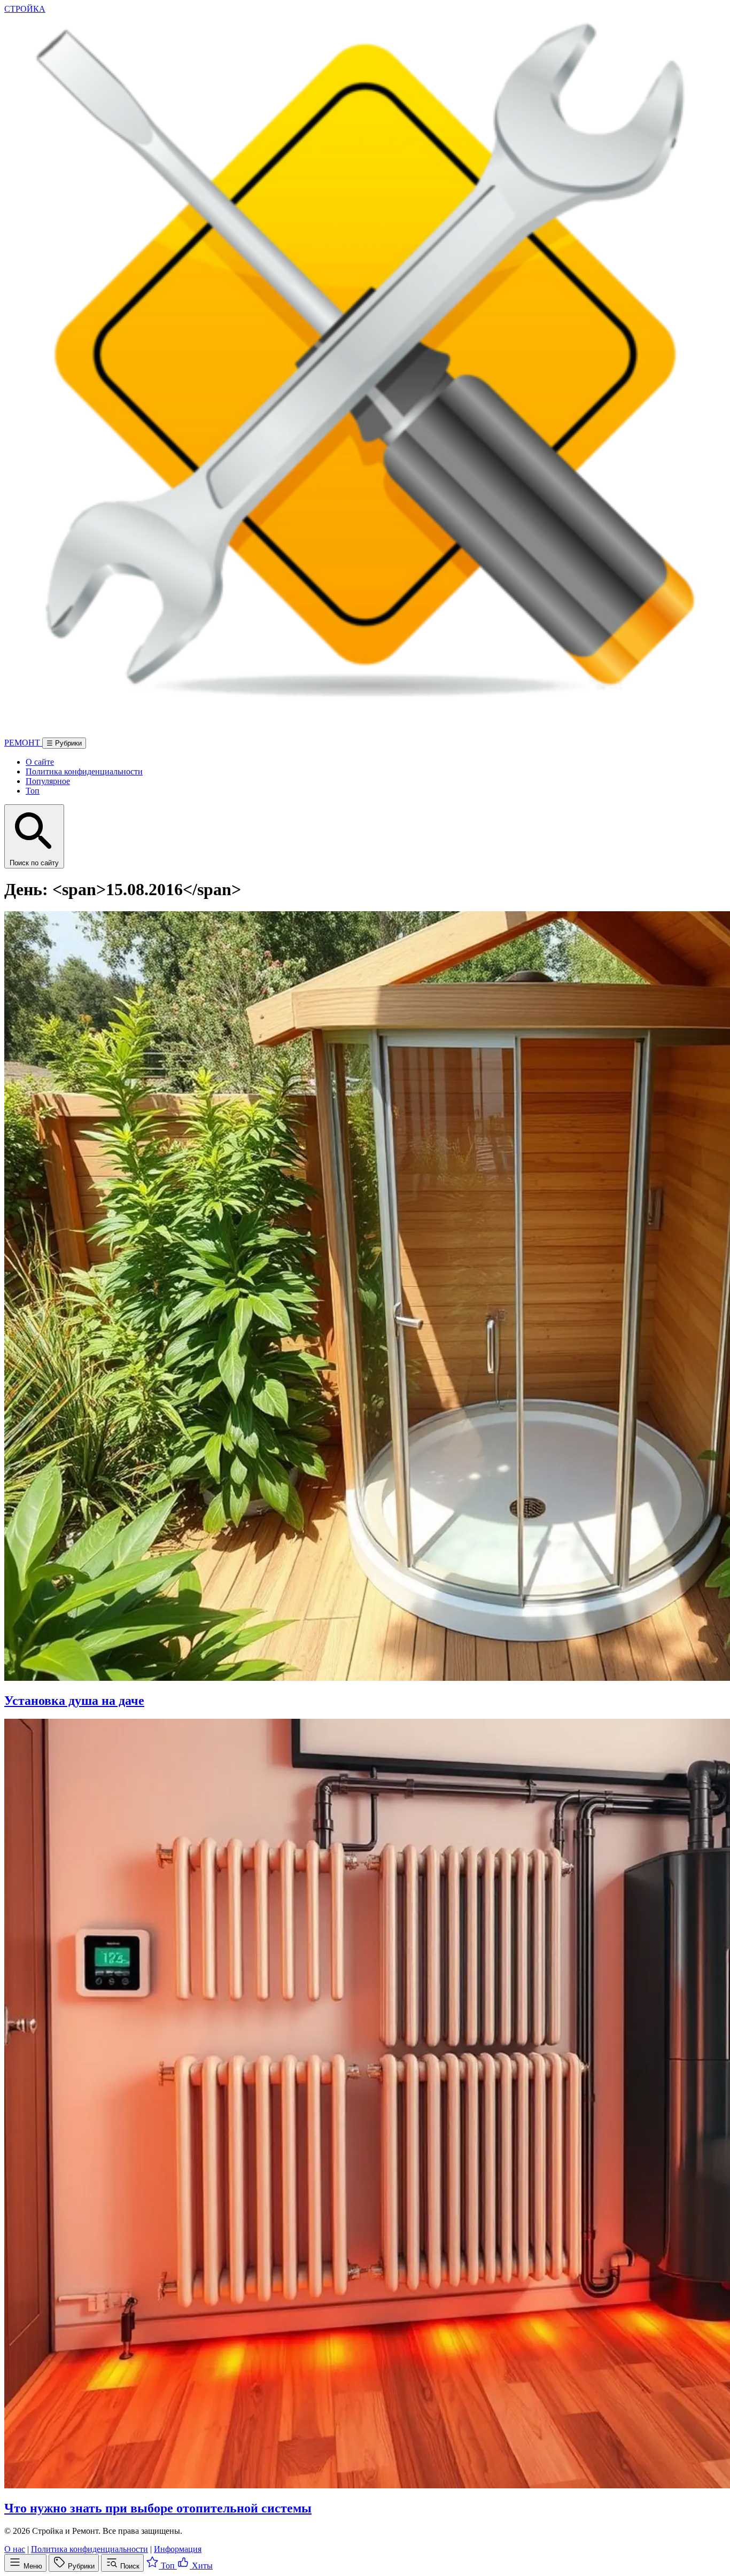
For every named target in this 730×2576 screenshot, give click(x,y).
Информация (178, 2549)
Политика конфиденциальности (84, 771)
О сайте (40, 762)
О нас (15, 2549)
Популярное (48, 781)
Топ (33, 791)
